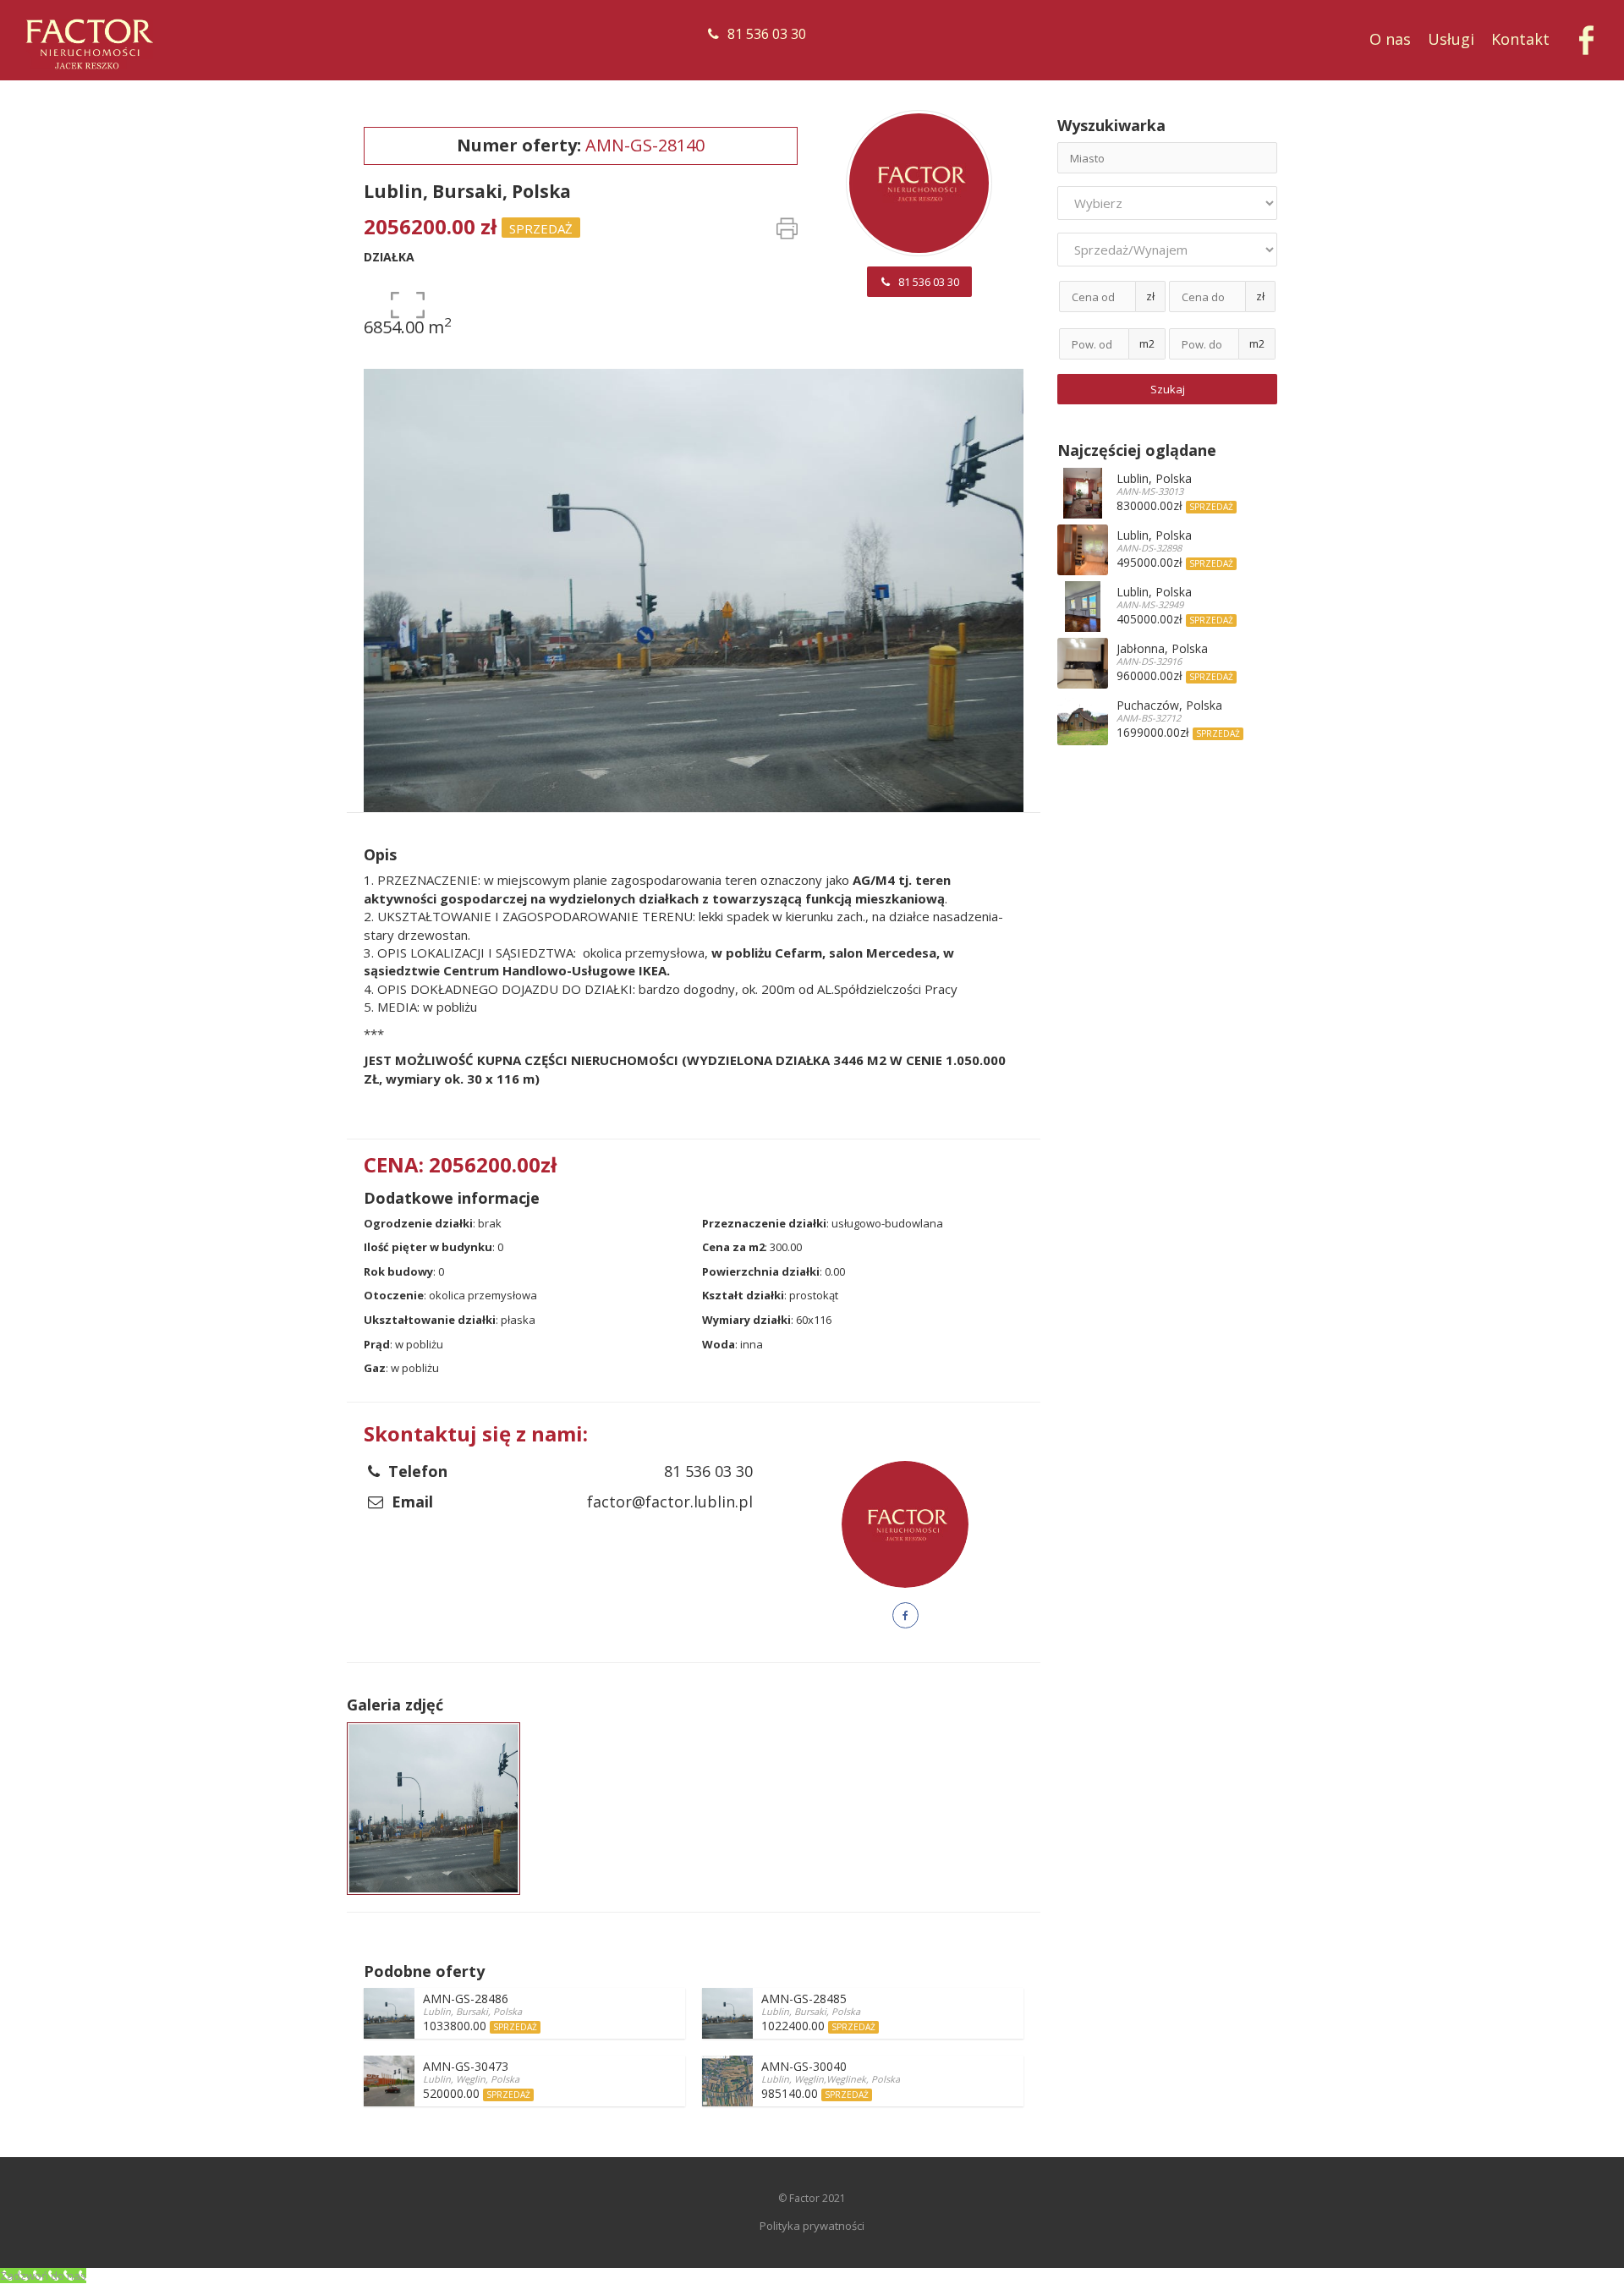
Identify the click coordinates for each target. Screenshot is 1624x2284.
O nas (1390, 39)
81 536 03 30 (767, 34)
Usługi (1451, 39)
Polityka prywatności (812, 2226)
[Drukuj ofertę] (787, 233)
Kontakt (1520, 39)
